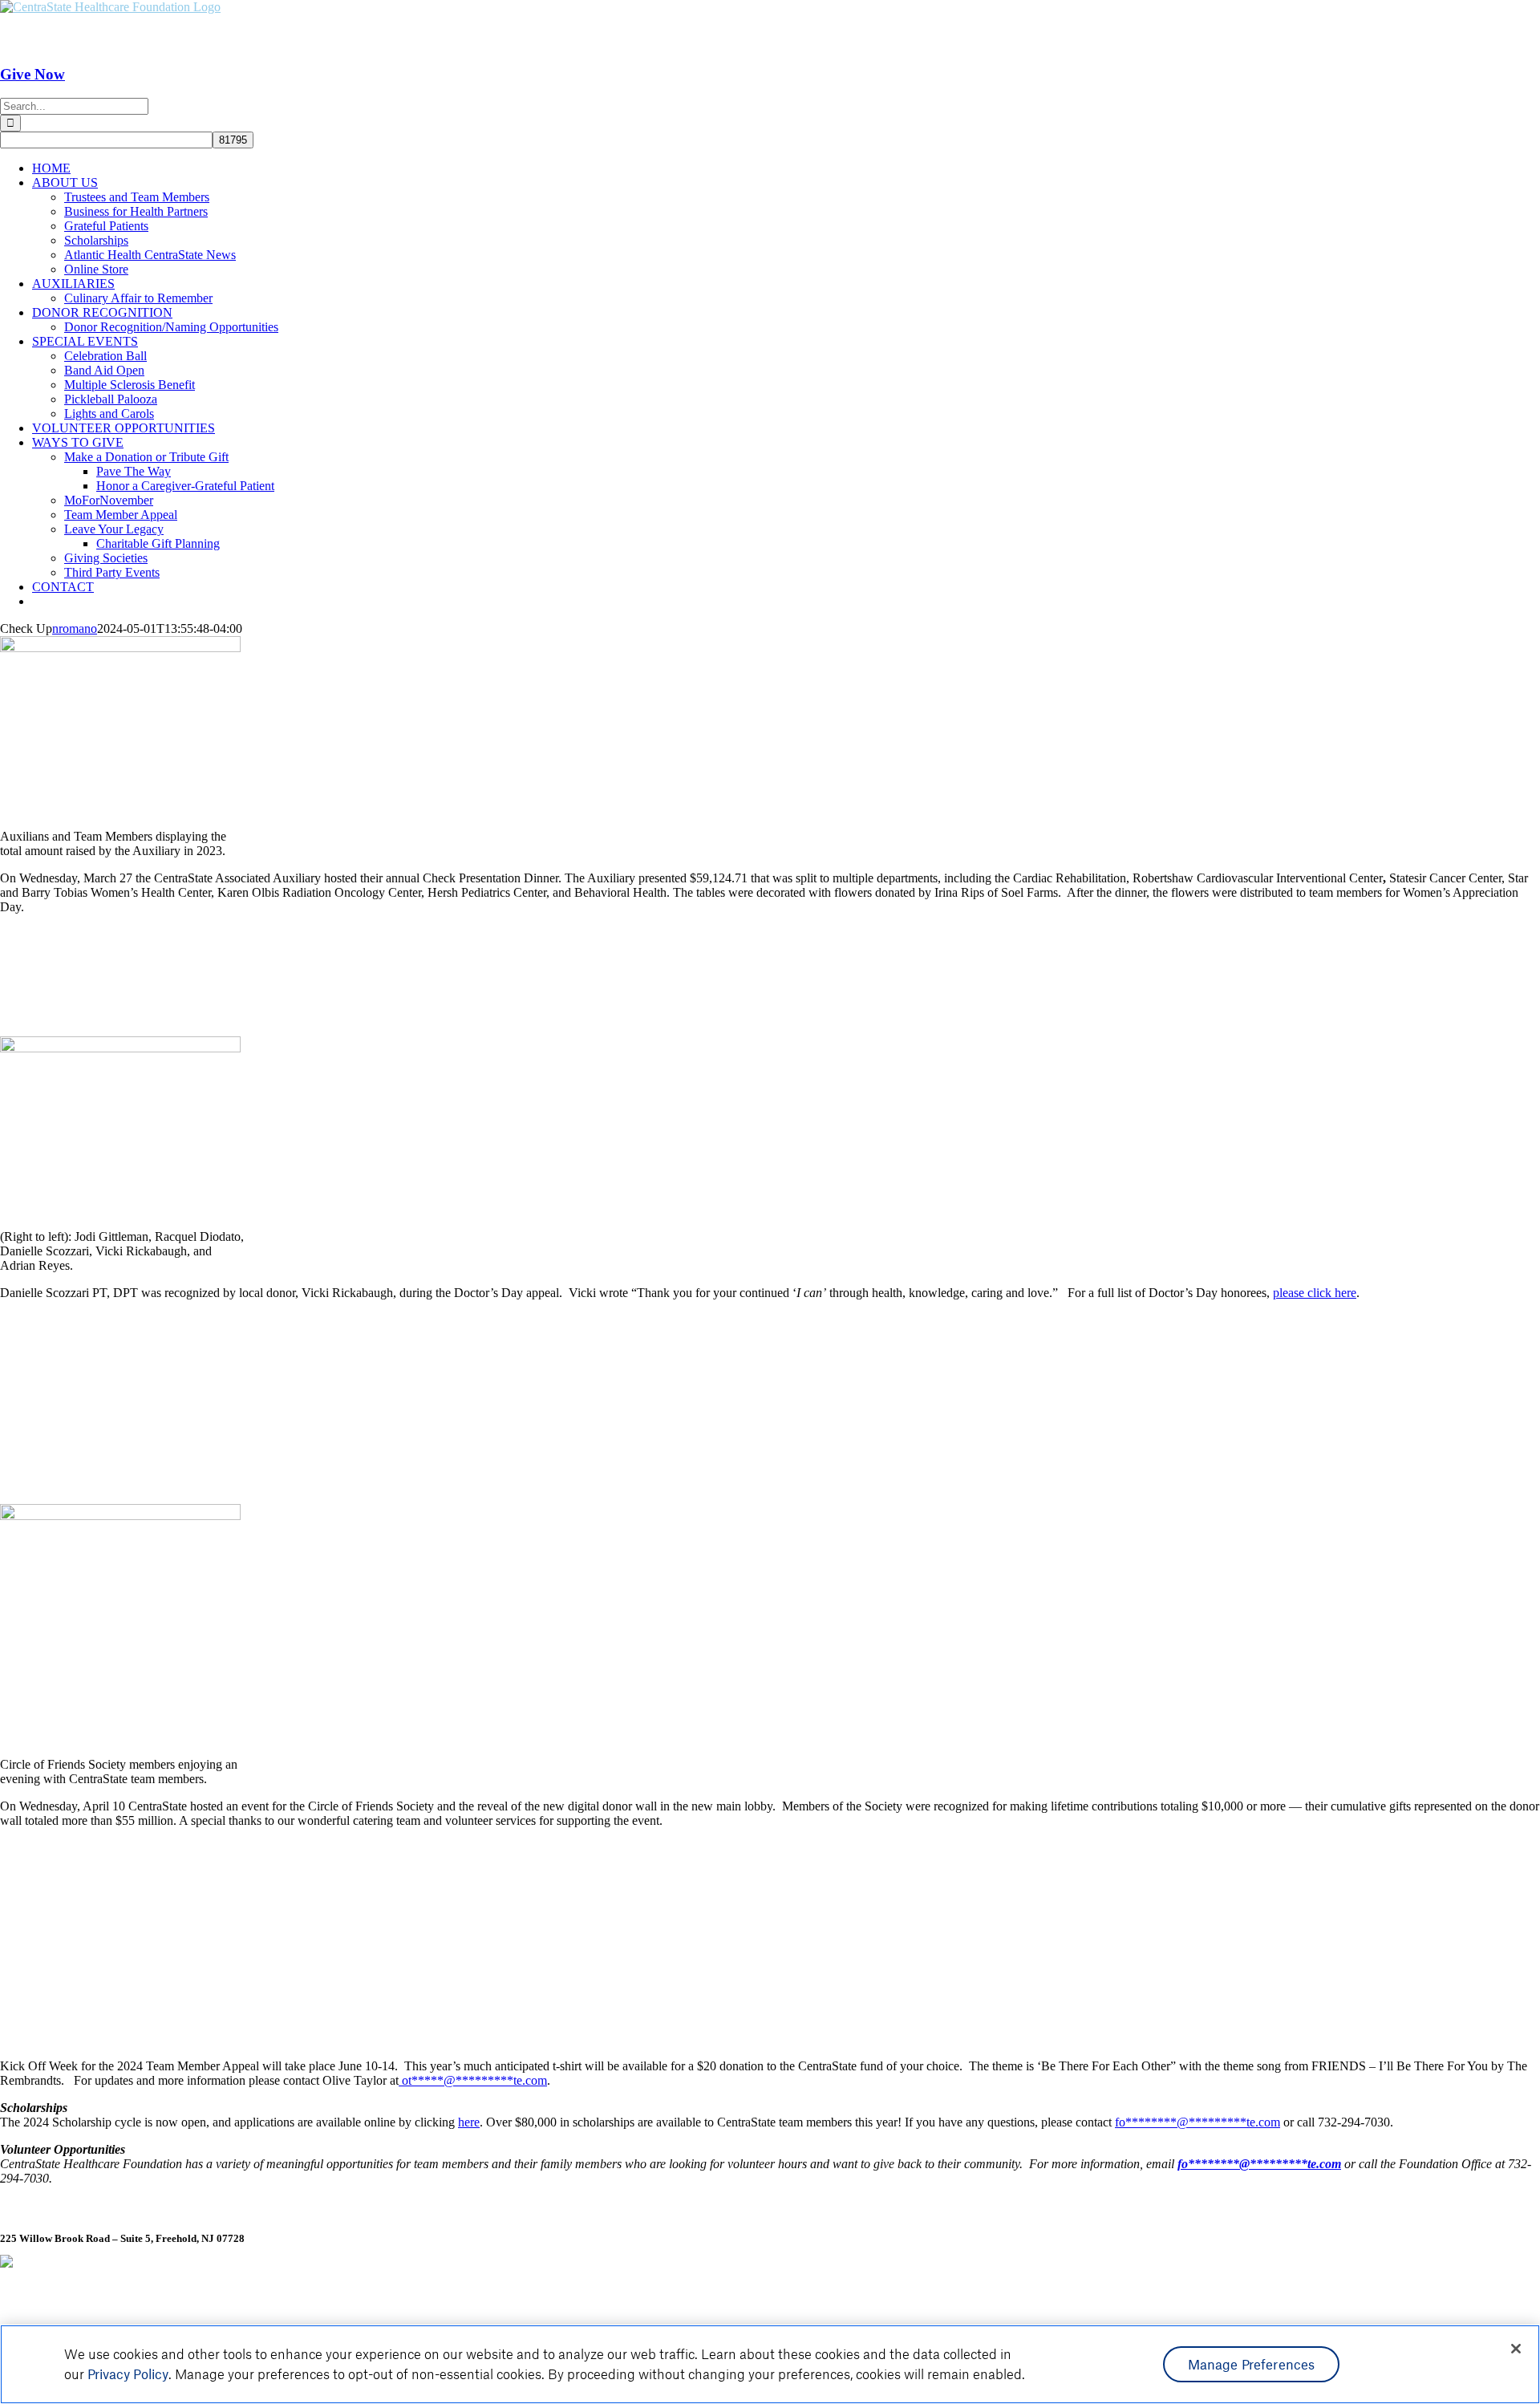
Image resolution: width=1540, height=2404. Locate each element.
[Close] (1516, 2349)
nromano (75, 628)
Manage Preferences (1252, 2364)
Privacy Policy (128, 2374)
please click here (1315, 1293)
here (469, 2122)
